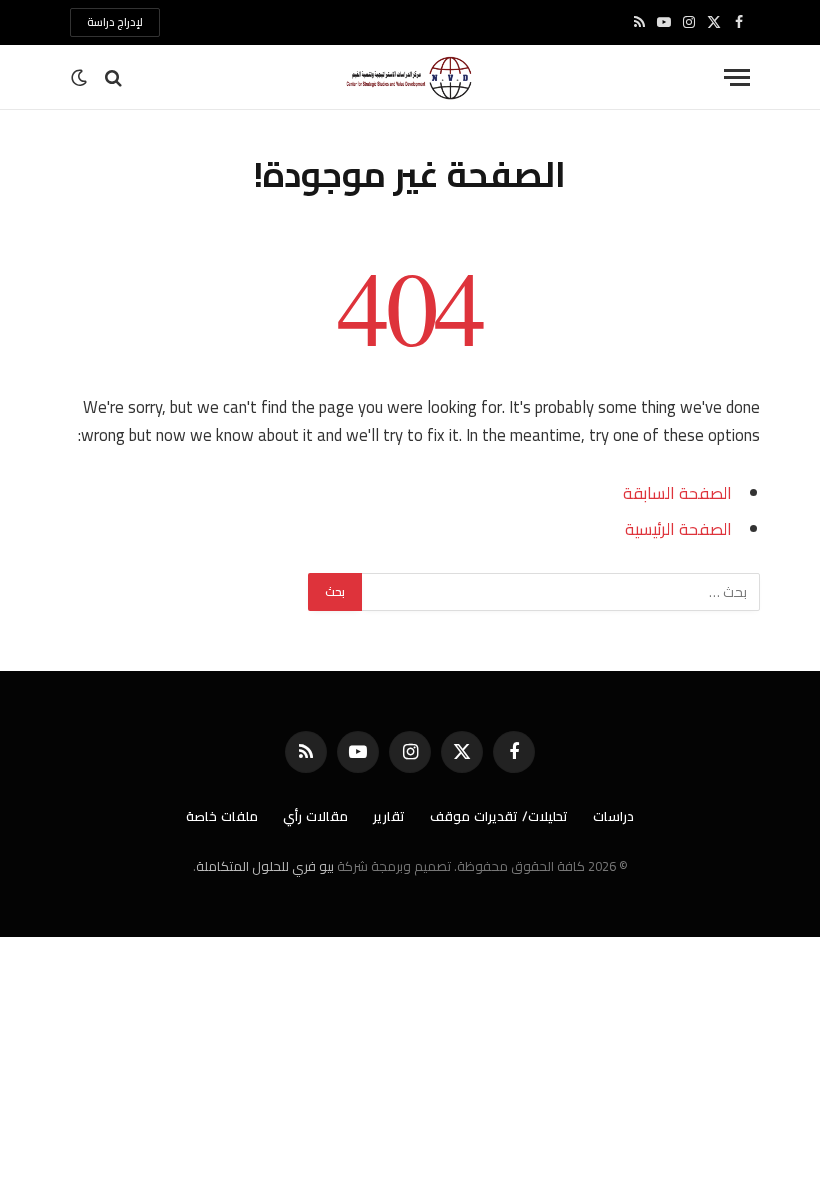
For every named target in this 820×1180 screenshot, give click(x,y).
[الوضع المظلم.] (81, 78)
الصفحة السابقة (677, 492)
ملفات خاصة (222, 816)
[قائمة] (737, 77)
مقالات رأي (315, 816)
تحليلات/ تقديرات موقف (499, 816)
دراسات (613, 816)
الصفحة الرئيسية (678, 528)
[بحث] (113, 77)
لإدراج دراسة (115, 22)
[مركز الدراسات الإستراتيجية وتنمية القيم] (410, 77)
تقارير (389, 816)
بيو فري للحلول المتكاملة (265, 866)
